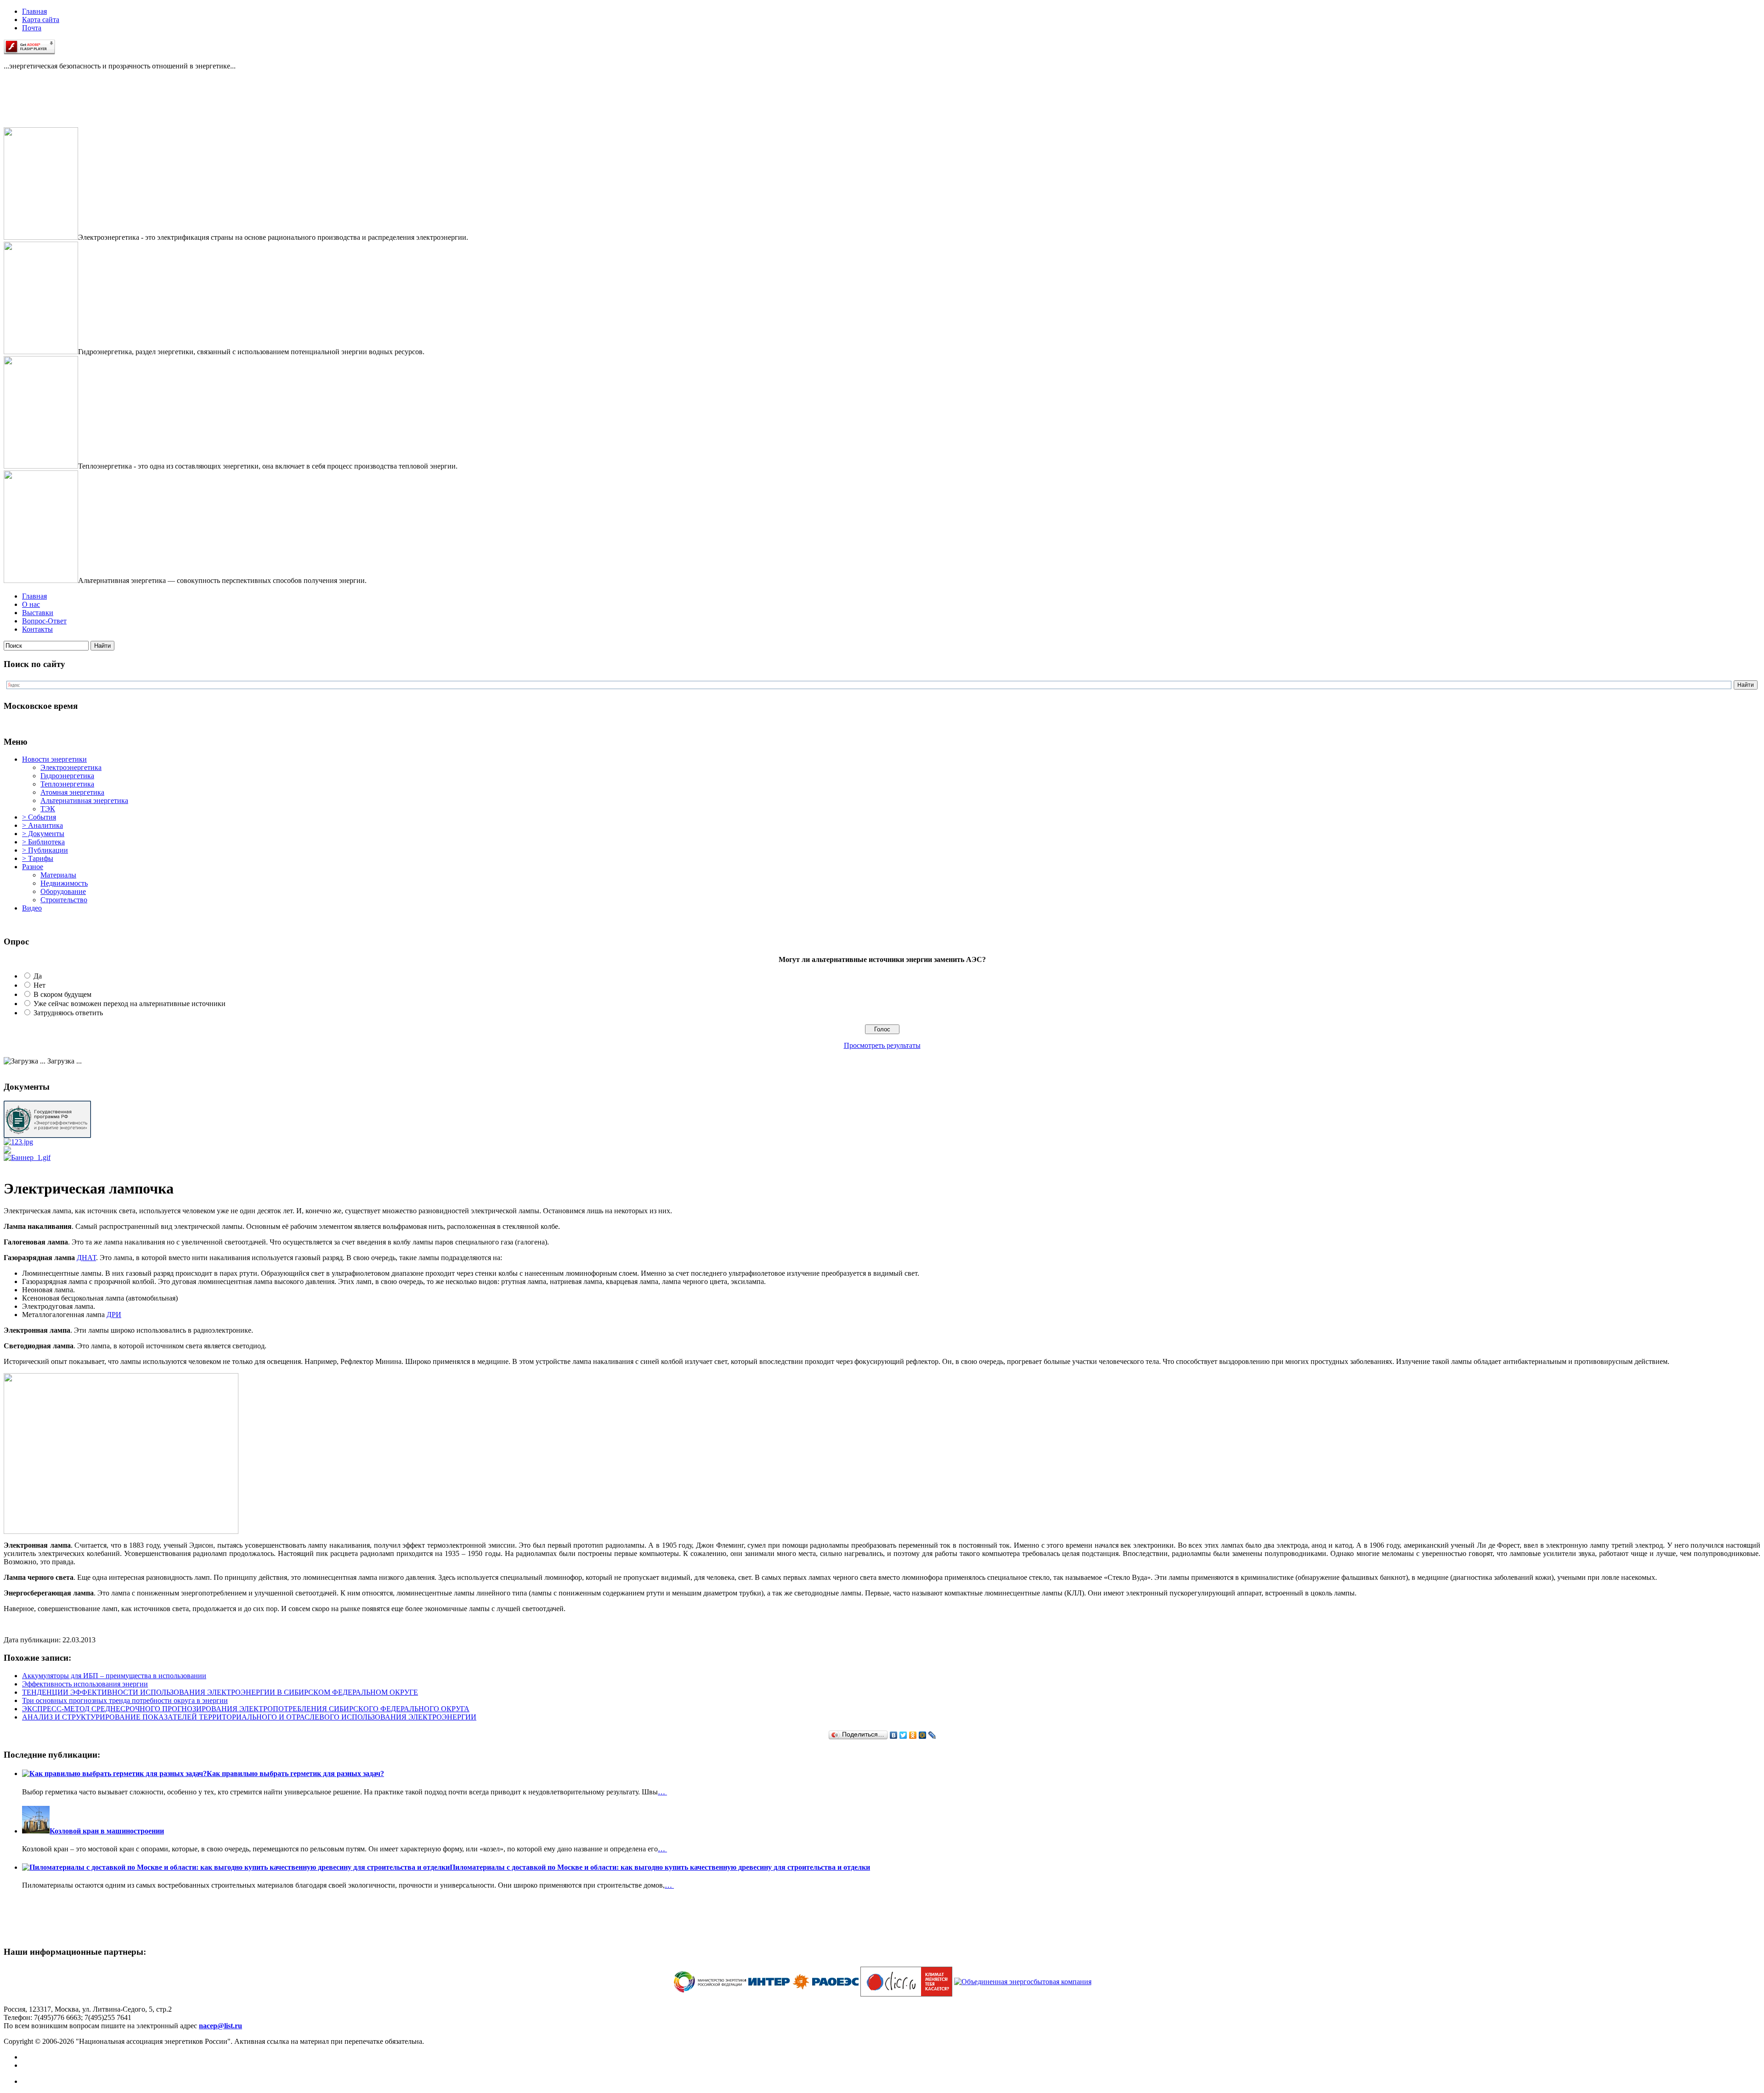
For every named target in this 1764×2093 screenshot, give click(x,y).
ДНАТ (86, 1258)
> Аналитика (42, 825)
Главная (34, 11)
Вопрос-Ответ (44, 621)
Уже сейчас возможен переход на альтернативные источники (130, 1004)
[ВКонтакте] (894, 1735)
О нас (31, 604)
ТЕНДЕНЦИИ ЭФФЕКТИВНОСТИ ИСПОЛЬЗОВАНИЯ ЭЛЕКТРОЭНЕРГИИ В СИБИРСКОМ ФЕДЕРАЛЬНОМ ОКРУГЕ (220, 1692)
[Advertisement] (50, 107)
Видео (32, 908)
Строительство (64, 900)
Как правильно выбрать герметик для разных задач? (295, 1773)
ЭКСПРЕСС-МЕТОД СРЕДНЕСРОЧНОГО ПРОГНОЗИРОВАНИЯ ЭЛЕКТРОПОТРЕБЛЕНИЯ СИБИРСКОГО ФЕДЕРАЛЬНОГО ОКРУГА (246, 1709)
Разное (33, 867)
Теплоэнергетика (67, 784)
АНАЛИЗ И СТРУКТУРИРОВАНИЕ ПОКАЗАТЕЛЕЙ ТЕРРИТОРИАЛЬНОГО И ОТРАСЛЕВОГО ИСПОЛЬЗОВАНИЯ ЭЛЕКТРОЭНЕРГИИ (249, 1717)
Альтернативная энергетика (84, 800)
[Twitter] (903, 1735)
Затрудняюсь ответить (68, 1013)
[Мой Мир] (923, 1735)
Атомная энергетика (72, 792)
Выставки (38, 613)
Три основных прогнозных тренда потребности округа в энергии (125, 1700)
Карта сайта (41, 20)
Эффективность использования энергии (85, 1684)
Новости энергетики (54, 759)
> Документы (43, 834)
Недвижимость (64, 883)
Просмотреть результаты (882, 1045)
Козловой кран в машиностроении (107, 1831)
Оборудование (63, 891)
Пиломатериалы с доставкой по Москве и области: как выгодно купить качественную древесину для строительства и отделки (660, 1867)
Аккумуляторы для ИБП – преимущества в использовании (114, 1676)
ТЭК (48, 809)
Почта (32, 28)
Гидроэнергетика (67, 776)
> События (39, 817)
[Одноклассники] (913, 1735)
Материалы (58, 875)
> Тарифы (38, 858)
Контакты (37, 629)
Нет (40, 985)
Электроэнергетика (71, 767)
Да (38, 976)
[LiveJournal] (932, 1735)
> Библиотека (43, 842)
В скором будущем (62, 994)
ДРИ (114, 1315)
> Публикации (45, 850)
